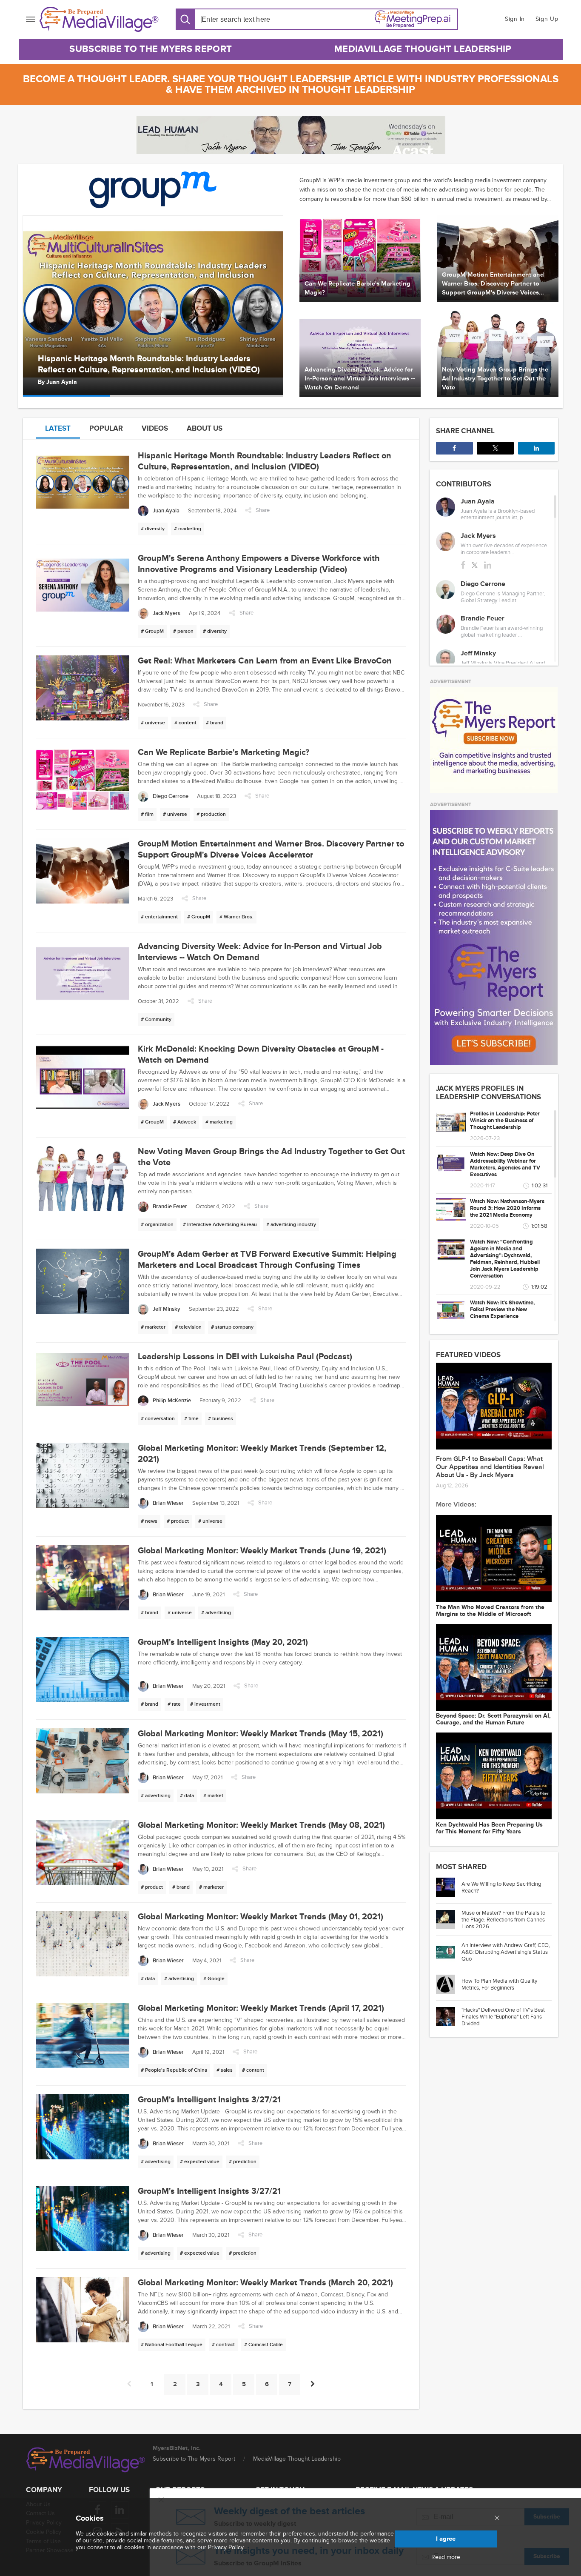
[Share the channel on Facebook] (454, 448)
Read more (446, 2557)
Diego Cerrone (483, 584)
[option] (153, 306)
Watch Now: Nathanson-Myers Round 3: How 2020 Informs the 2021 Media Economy (507, 1208)
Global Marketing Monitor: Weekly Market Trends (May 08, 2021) (261, 1825)
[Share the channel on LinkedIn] (536, 448)
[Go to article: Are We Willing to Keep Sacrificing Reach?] (449, 1887)
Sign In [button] (515, 19)
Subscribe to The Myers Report (151, 49)
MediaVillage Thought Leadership (423, 49)
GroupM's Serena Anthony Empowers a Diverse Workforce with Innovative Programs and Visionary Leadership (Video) (152, 364)
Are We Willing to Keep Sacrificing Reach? (501, 1887)
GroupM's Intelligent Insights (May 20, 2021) (223, 1642)
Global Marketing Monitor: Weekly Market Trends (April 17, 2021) (261, 2008)
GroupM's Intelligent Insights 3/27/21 (209, 2100)
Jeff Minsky (478, 653)
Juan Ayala (478, 501)
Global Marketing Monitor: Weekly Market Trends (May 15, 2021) (261, 1734)
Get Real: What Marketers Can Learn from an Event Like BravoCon (265, 661)
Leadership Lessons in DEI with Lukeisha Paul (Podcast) (245, 1357)
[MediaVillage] (99, 19)
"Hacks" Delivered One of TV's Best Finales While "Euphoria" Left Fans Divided (503, 2017)
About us (205, 428)
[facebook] (463, 565)
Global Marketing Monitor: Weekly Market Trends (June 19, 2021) (262, 1551)
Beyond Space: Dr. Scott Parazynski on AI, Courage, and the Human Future (493, 1719)
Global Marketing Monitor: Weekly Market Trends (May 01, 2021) (261, 1917)
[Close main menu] (497, 2519)
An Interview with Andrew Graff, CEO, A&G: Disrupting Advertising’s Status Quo (506, 1952)
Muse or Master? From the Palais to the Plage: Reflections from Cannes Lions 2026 (503, 1920)
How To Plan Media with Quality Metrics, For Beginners (499, 1984)
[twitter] (475, 565)
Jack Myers (62, 382)
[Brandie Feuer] (446, 624)
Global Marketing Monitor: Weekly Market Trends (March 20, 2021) (265, 2283)
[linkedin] (488, 565)
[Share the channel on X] (495, 448)
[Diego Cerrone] (446, 590)
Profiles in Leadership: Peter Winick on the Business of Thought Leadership (505, 1121)
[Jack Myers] (446, 542)
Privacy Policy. (226, 2547)
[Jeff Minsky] (446, 659)
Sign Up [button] (547, 19)
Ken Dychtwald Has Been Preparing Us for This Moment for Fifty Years (489, 1828)
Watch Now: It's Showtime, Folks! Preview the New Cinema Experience (502, 1309)
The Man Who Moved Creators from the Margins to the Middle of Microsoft (490, 1611)
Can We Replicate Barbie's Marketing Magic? (224, 752)
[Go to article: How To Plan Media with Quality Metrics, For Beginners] (449, 1984)
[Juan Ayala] (446, 507)
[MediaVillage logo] (86, 2460)
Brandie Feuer (483, 618)
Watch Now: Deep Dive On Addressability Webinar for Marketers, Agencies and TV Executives (505, 1164)
